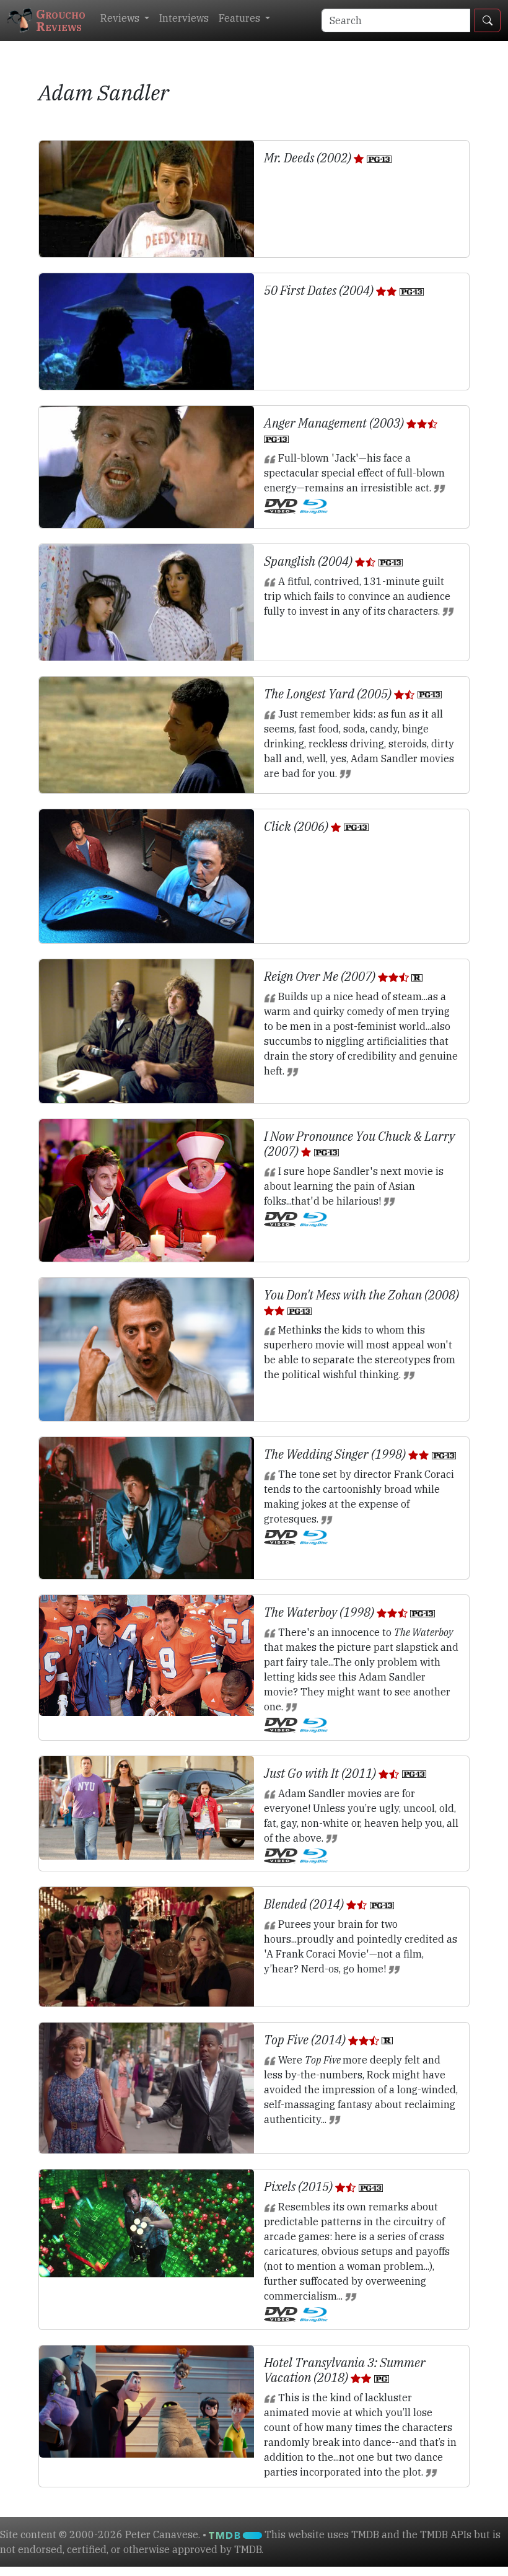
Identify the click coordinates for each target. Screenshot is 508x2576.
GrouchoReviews (61, 20)
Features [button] (241, 18)
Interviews (184, 18)
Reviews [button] (121, 18)
